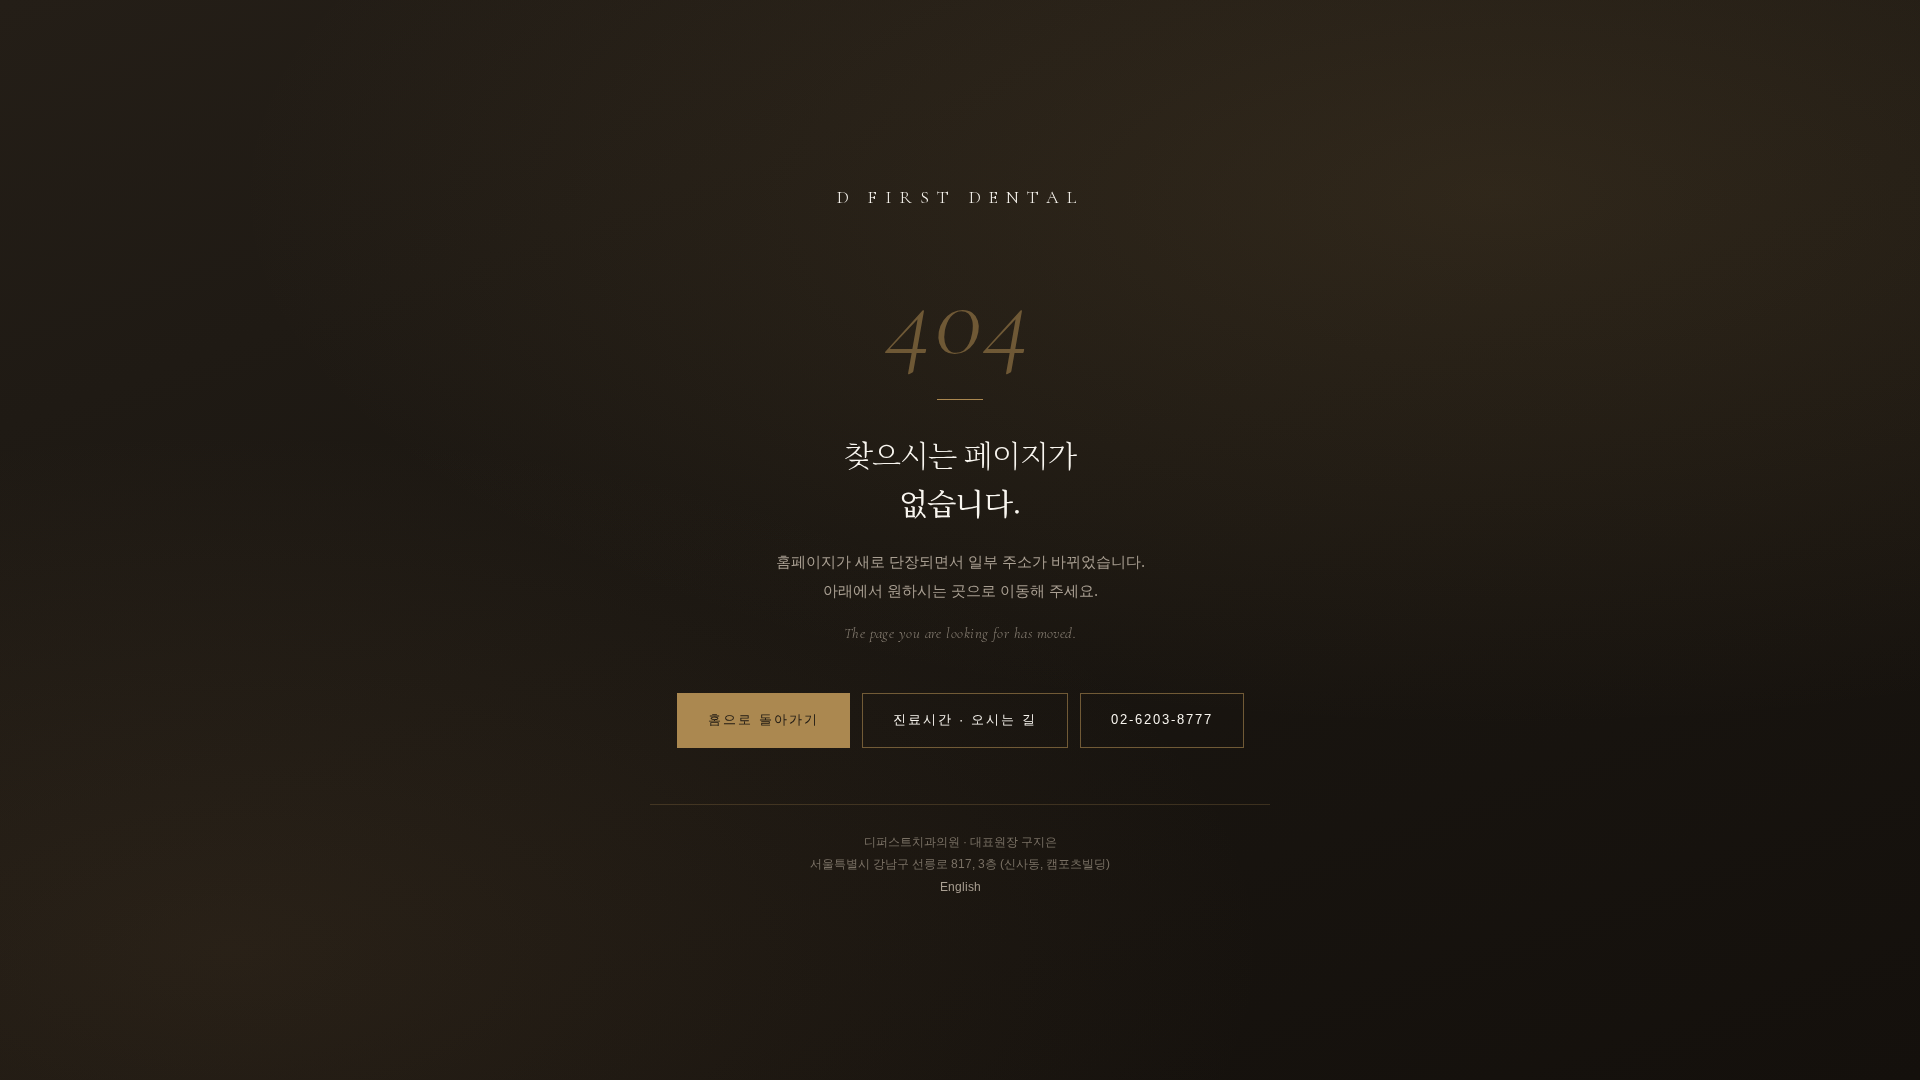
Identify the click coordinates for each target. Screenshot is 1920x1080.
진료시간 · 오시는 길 (965, 720)
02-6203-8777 (1162, 720)
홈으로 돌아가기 (763, 720)
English (960, 887)
